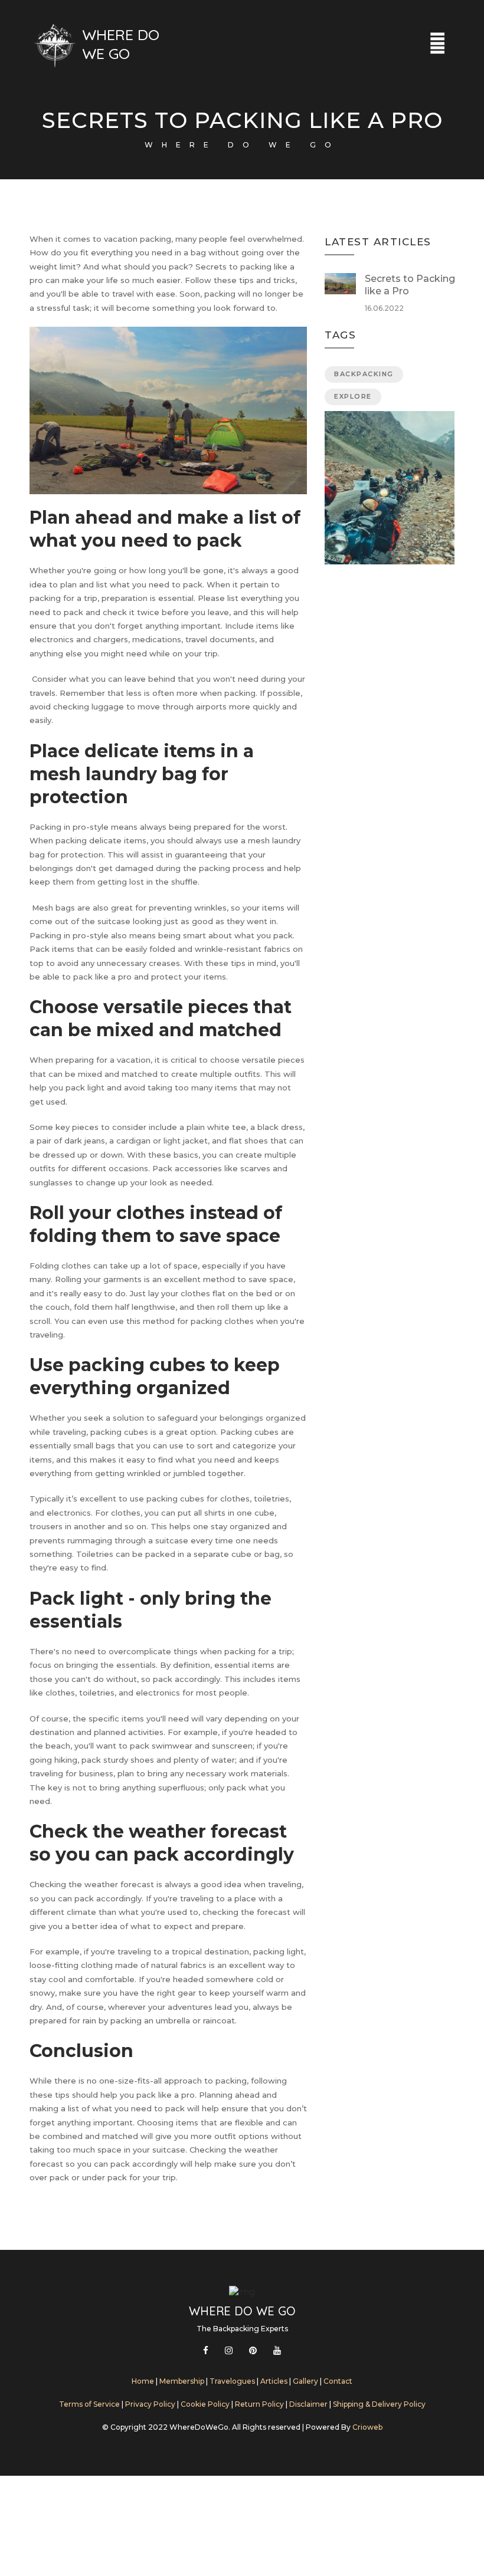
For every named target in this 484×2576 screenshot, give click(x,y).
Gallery (306, 2381)
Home (144, 2381)
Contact (338, 2381)
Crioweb (367, 2427)
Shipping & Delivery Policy (379, 2404)
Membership (183, 2381)
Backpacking (364, 374)
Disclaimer (308, 2404)
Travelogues (233, 2381)
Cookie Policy (205, 2404)
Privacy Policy (150, 2404)
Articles (274, 2381)
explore (353, 396)
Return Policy (259, 2404)
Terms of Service (89, 2404)
